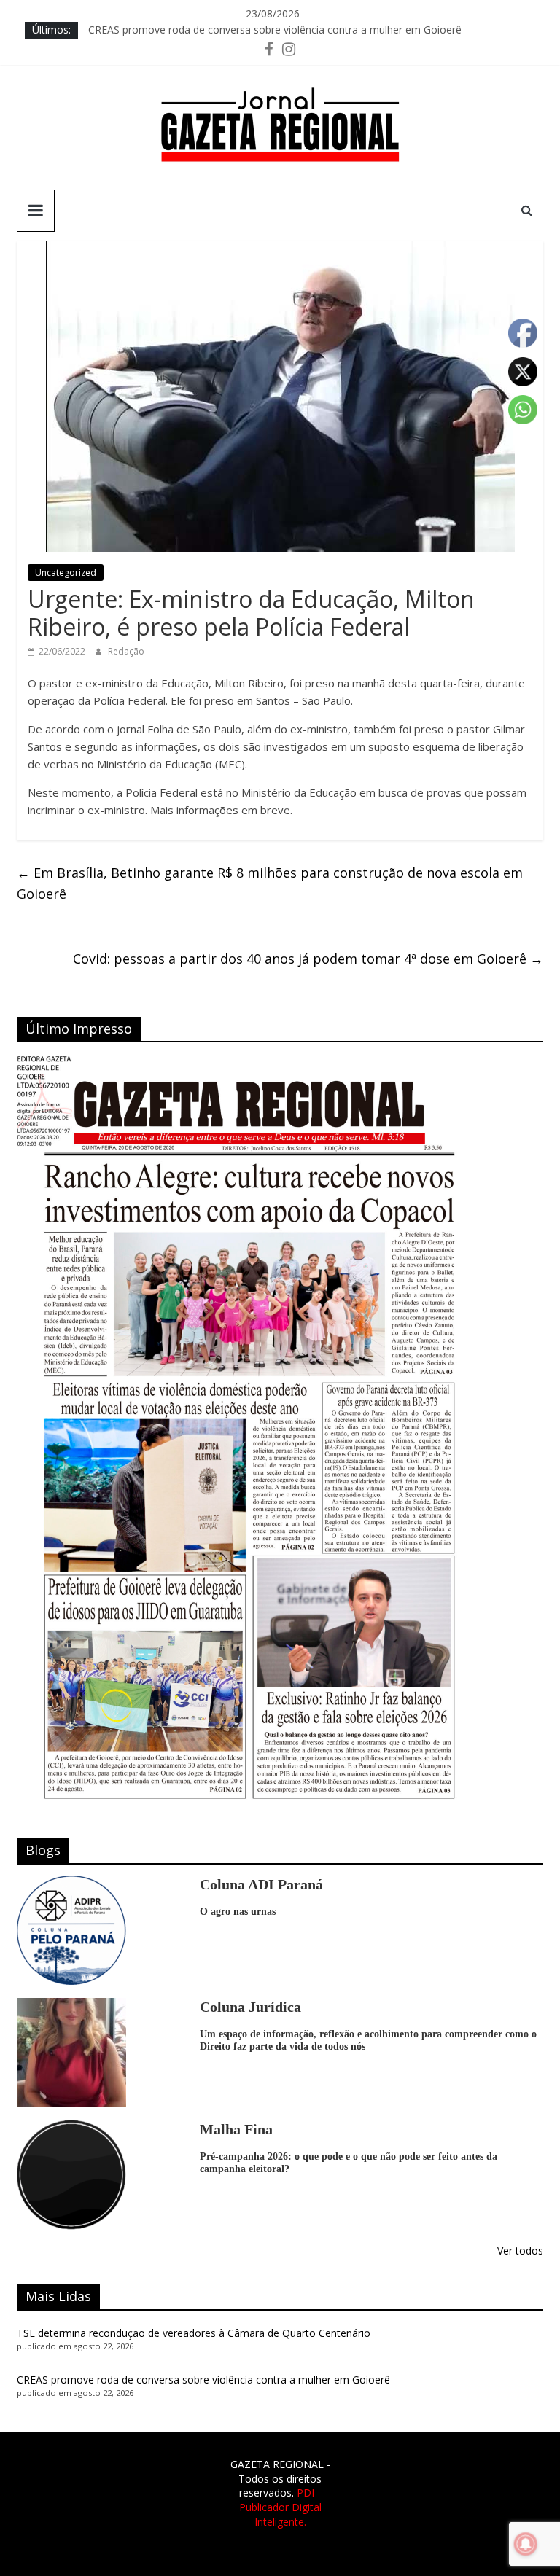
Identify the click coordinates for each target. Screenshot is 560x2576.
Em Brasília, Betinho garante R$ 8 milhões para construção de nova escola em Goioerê (270, 883)
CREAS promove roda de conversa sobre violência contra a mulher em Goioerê (275, 30)
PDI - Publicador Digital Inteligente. (280, 2507)
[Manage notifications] (526, 2544)
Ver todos (520, 2251)
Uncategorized (66, 573)
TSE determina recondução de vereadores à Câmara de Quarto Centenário (194, 2333)
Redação (126, 651)
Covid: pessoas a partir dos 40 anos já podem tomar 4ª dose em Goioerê (308, 959)
